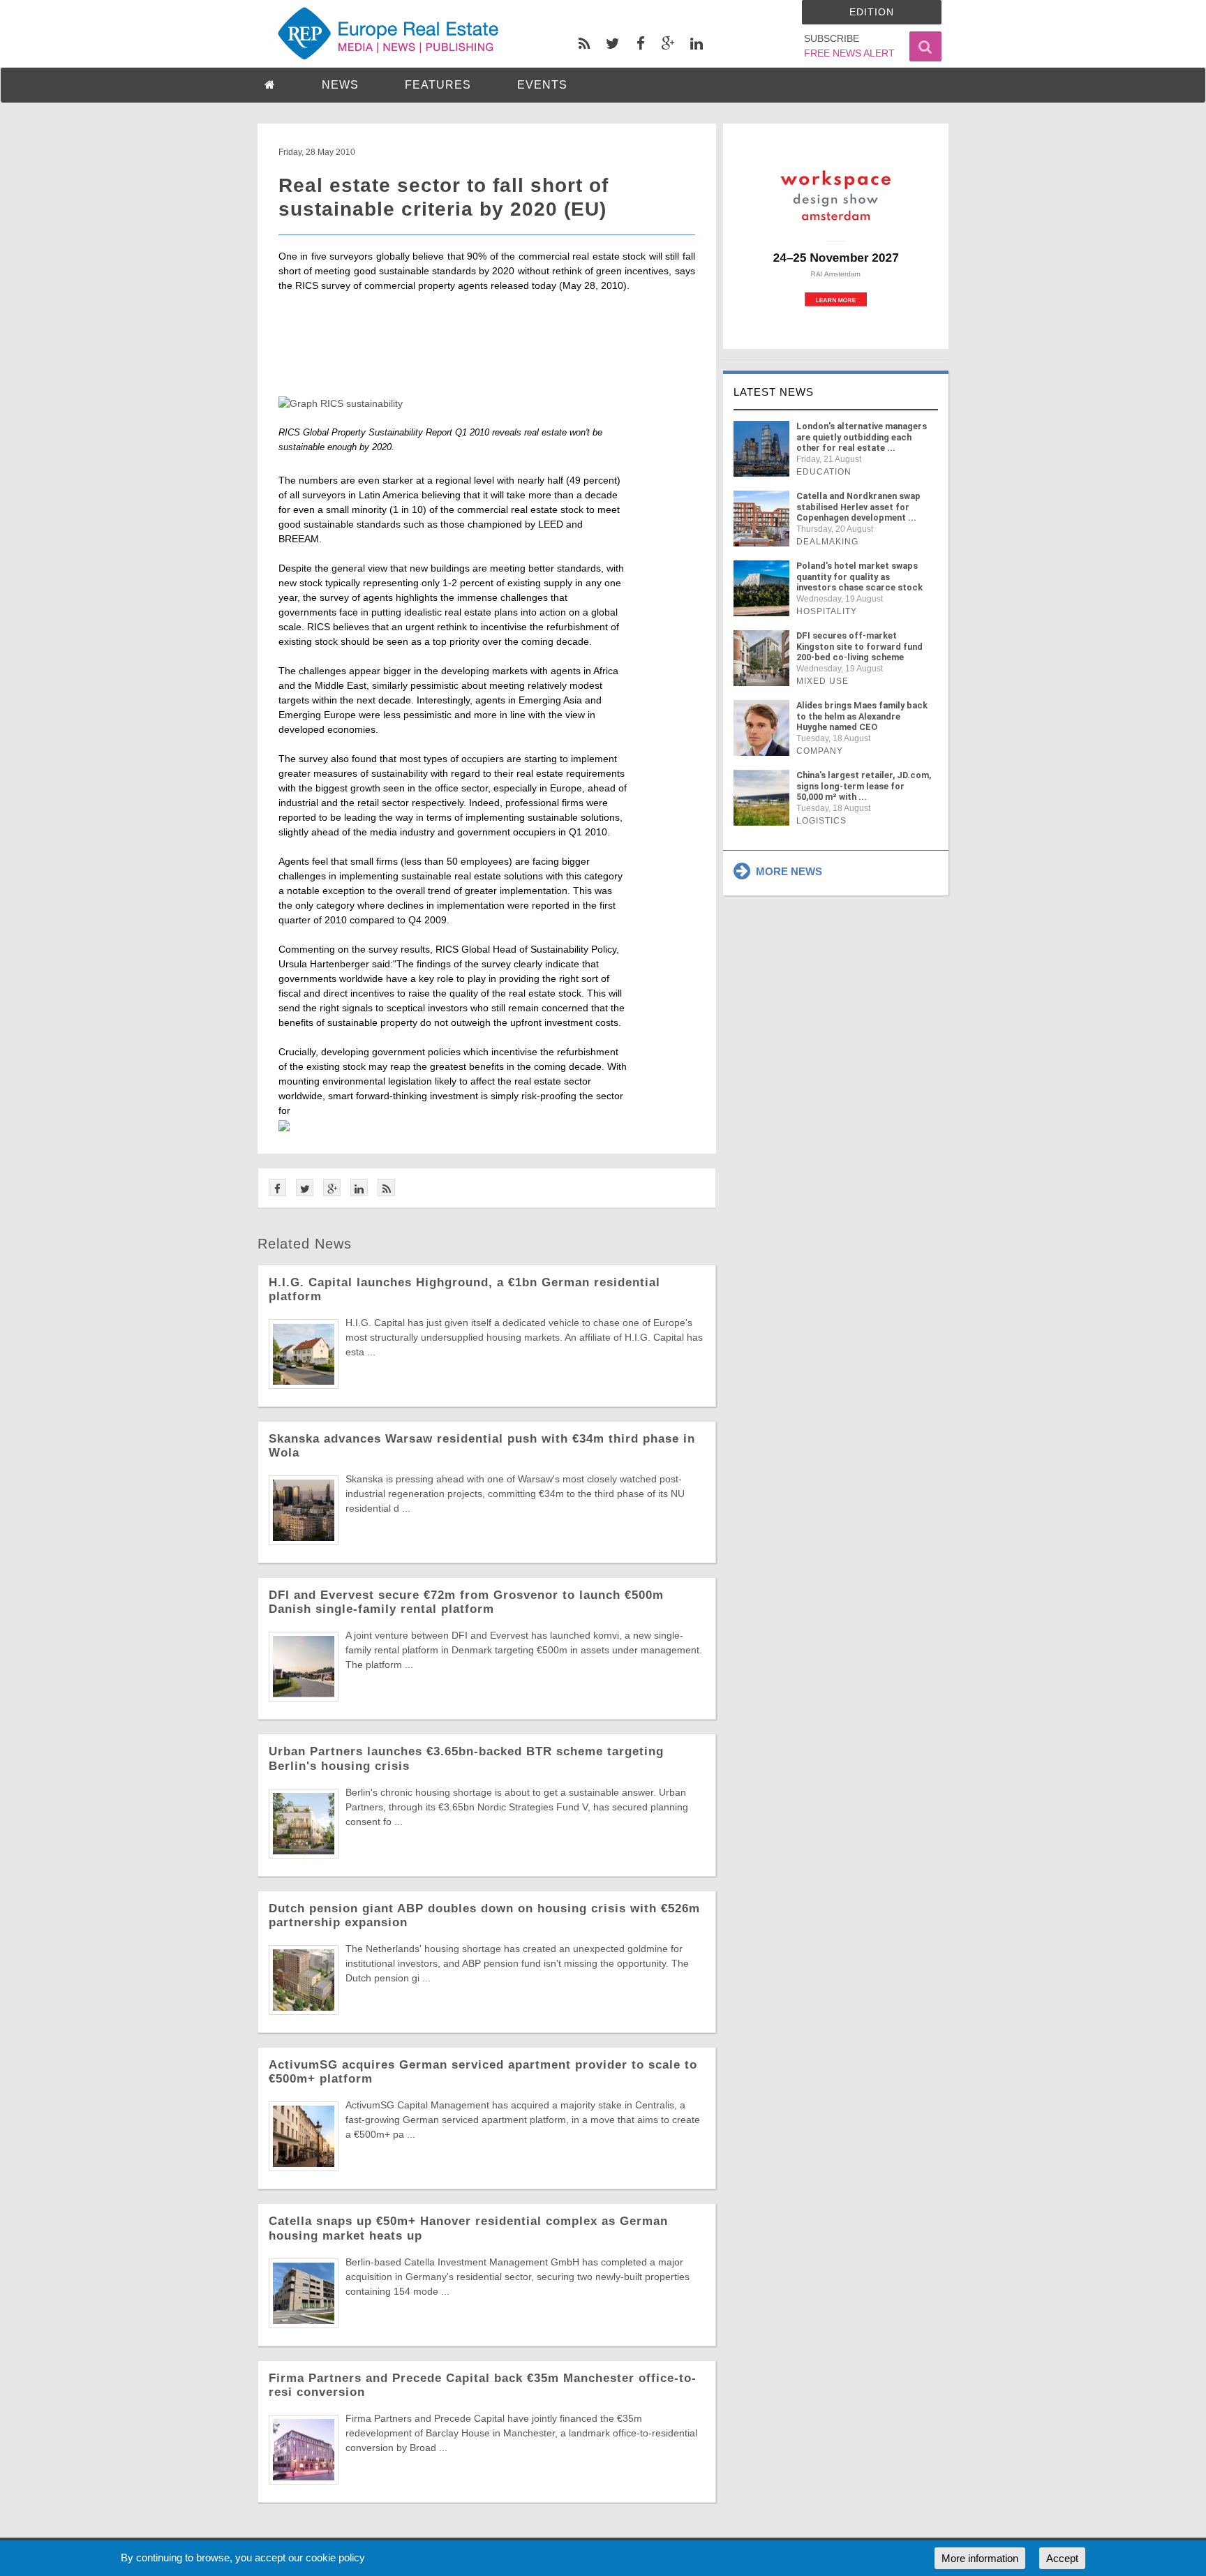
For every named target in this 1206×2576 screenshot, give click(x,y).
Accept (1062, 2558)
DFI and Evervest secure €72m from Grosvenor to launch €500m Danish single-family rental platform (466, 1602)
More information (980, 2558)
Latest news (774, 392)
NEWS (340, 85)
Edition (872, 12)
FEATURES (438, 85)
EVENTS (542, 85)
